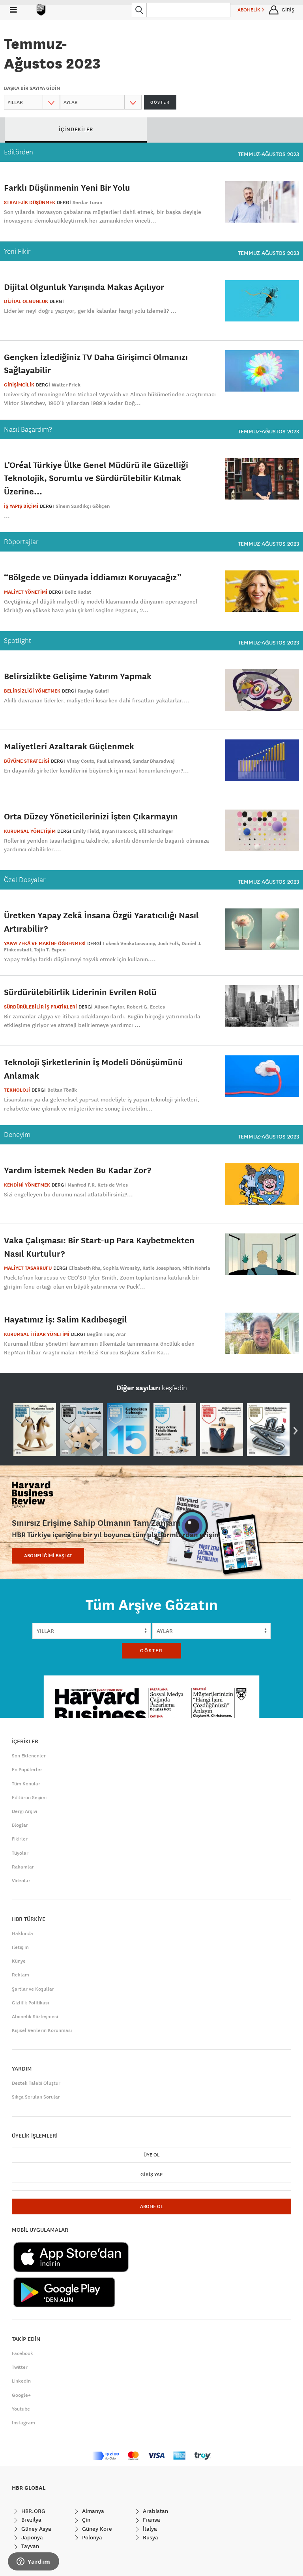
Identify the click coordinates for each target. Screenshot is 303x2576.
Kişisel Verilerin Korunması (42, 2030)
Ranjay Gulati (93, 691)
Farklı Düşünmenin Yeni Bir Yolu (67, 187)
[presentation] (296, 1430)
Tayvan (29, 2546)
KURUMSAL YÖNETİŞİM (30, 831)
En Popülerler (27, 1770)
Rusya (150, 2537)
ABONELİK (250, 10)
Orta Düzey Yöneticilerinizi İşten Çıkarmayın (91, 816)
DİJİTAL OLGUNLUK (26, 301)
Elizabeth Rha (85, 1268)
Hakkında (22, 1933)
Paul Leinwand (113, 761)
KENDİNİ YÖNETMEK (27, 1185)
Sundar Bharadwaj (154, 761)
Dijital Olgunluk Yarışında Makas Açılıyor (84, 287)
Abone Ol (151, 2206)
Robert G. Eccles (146, 1007)
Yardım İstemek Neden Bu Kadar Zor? (78, 1170)
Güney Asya (36, 2529)
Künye (19, 1961)
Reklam (21, 1975)
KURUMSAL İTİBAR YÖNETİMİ (37, 1334)
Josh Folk (168, 943)
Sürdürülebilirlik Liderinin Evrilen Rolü (80, 992)
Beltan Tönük (62, 1090)
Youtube (21, 2409)
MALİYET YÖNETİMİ (26, 592)
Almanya (92, 2511)
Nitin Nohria (196, 1268)
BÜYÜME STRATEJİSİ (27, 761)
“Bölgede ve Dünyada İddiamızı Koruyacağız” (93, 577)
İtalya (149, 2529)
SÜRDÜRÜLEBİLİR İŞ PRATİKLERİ (40, 1007)
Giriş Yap (151, 2175)
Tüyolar (20, 1853)
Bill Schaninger (156, 831)
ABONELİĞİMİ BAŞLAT (48, 1556)
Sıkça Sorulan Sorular (36, 2097)
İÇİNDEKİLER (76, 129)
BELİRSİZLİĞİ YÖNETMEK (32, 691)
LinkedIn (21, 2381)
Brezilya (31, 2520)
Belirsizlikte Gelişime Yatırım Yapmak (78, 676)
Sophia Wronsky (122, 1268)
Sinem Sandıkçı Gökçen (83, 506)
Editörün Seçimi (29, 1798)
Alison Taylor (109, 1007)
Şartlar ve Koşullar (33, 1989)
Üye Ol (151, 2155)
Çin (85, 2520)
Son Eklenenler (29, 1756)
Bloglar (20, 1825)
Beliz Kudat (78, 592)
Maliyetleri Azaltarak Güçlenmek (69, 746)
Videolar (21, 1881)
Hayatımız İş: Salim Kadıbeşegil (65, 1319)
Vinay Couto (80, 761)
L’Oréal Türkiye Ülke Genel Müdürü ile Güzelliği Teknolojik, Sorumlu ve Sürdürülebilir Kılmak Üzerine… (96, 478)
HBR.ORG (33, 2511)
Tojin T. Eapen (50, 950)
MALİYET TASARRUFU (28, 1268)
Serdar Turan (87, 202)
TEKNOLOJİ (17, 1090)
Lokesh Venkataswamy (129, 943)
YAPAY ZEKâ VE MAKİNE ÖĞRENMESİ (45, 943)
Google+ (21, 2395)
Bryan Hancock (119, 831)
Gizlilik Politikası (30, 2003)
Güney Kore (96, 2529)
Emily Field (86, 831)
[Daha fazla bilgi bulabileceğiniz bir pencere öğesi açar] (34, 2562)
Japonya (31, 2537)
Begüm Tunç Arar (106, 1334)
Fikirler (20, 1839)
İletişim (20, 1947)
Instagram (23, 2423)
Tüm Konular (26, 1784)
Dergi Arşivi (24, 1811)
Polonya (91, 2537)
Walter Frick (66, 385)
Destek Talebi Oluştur (36, 2083)
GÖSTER (160, 102)
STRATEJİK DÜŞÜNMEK (30, 202)
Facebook (22, 2353)
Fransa (151, 2520)
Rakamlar (23, 1867)
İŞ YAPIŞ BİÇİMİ (21, 506)
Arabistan (155, 2511)
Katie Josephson (161, 1268)
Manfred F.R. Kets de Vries (98, 1185)
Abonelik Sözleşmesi (35, 2017)
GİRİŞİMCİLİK (19, 385)
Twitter (20, 2367)
